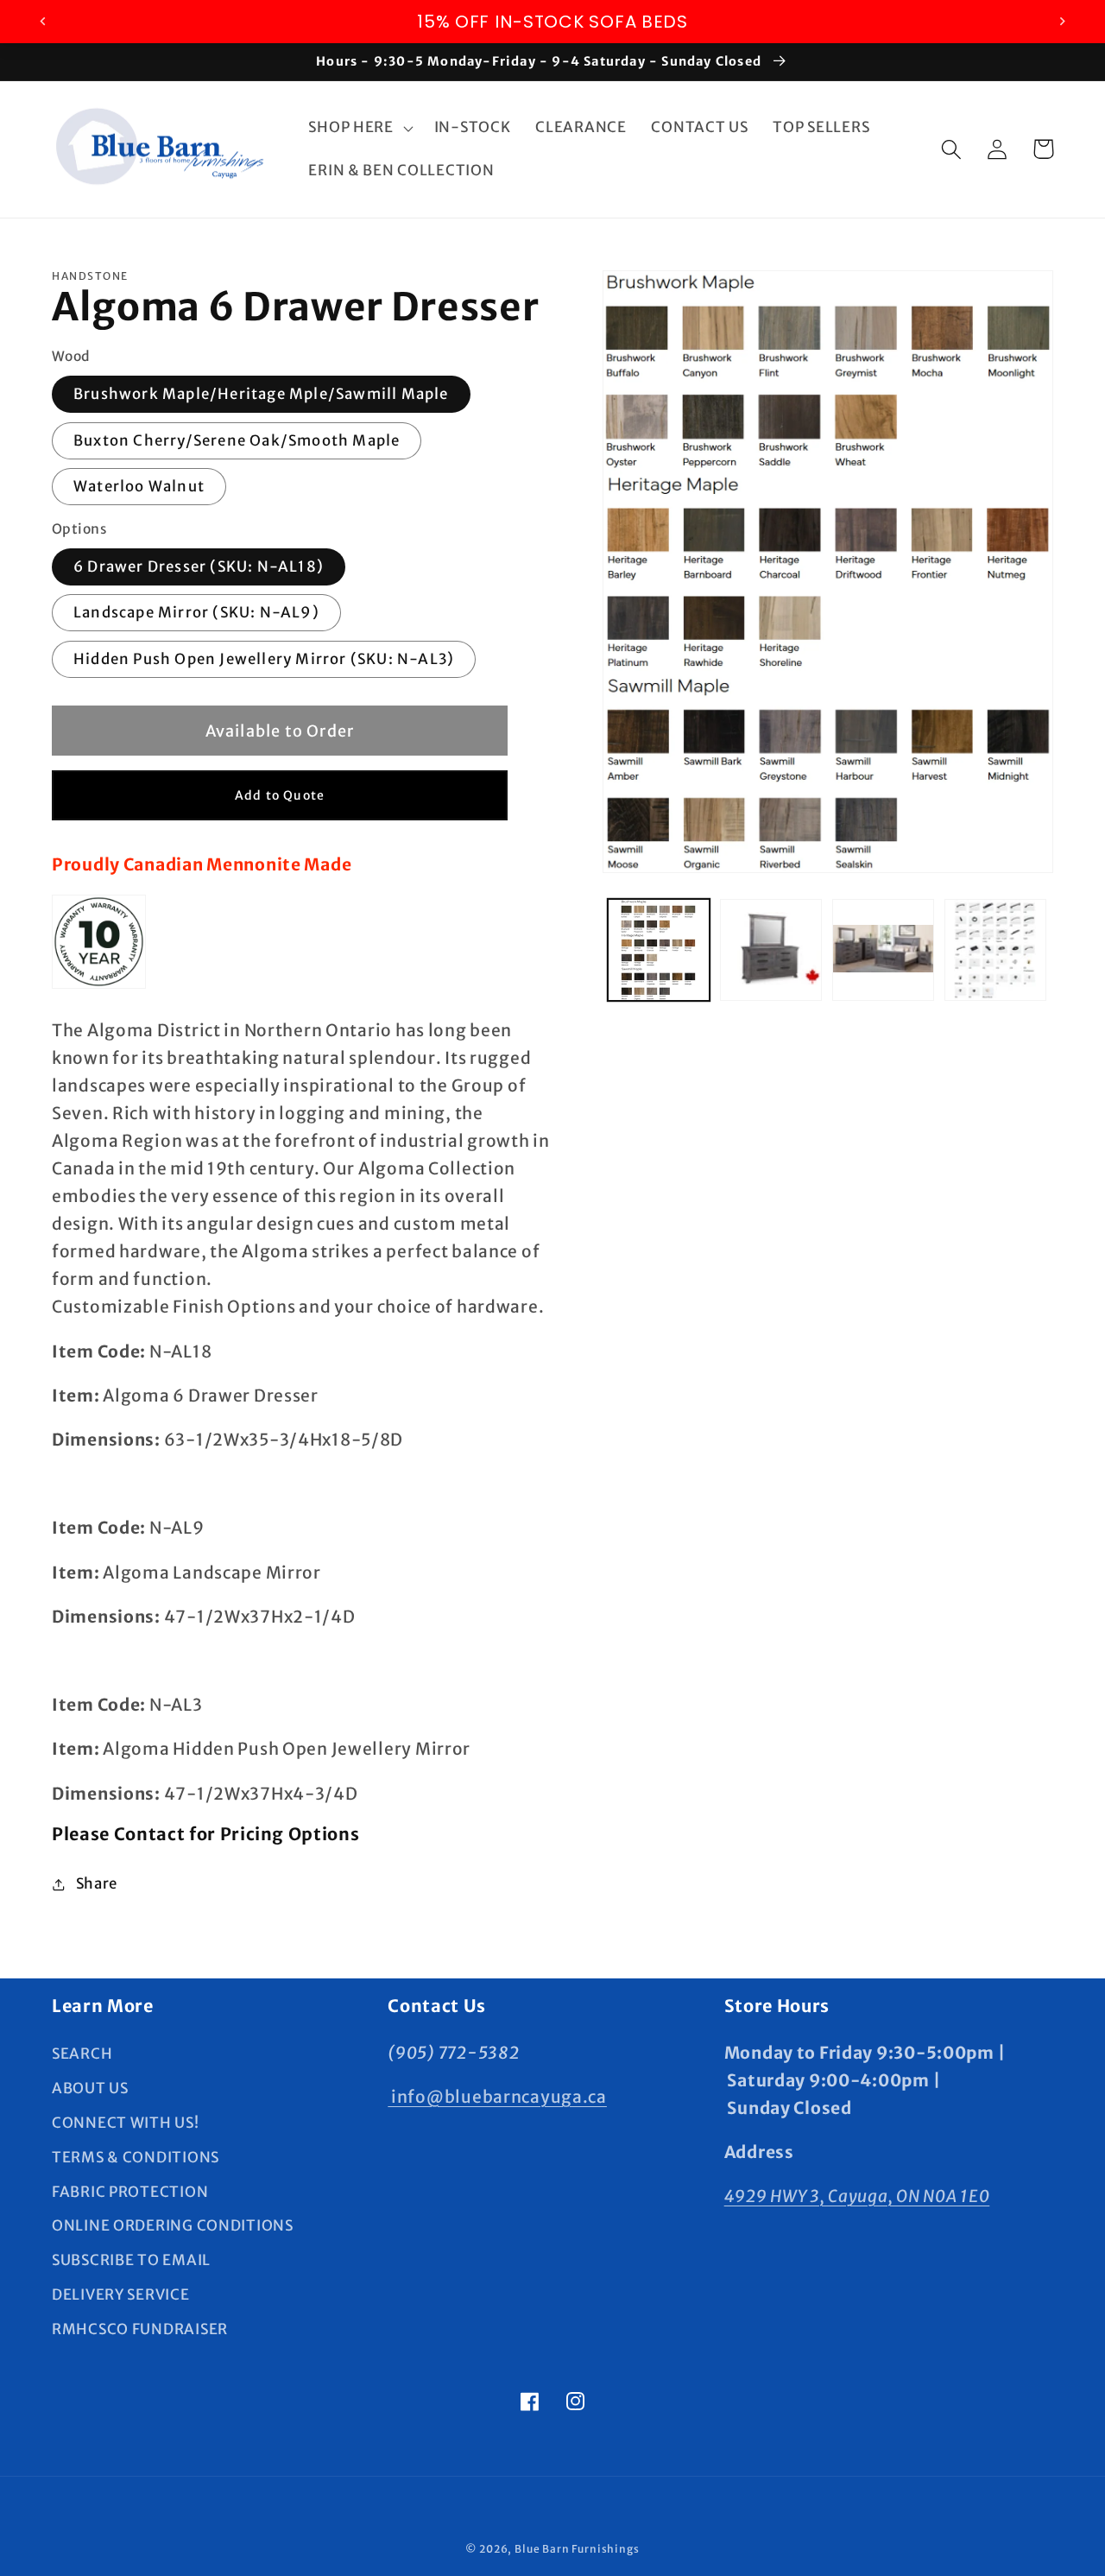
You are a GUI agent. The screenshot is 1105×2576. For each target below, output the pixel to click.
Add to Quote (280, 795)
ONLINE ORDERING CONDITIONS (173, 2225)
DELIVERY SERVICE (121, 2294)
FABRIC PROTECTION (130, 2192)
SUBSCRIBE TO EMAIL (131, 2260)
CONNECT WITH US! (126, 2123)
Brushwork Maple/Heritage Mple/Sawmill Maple (261, 394)
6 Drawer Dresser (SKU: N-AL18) (199, 566)
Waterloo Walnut (139, 486)
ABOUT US (90, 2088)
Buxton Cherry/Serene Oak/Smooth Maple (237, 440)
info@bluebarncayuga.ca (497, 2097)
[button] (359, 128)
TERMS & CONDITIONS (136, 2157)
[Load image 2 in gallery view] (771, 950)
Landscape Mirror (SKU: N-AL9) (196, 612)
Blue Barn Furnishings (577, 2549)
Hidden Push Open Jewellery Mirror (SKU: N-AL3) (264, 659)
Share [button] (97, 1883)
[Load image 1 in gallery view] (659, 950)
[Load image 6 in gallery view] (995, 950)
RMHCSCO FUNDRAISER (140, 2329)
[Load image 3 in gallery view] (883, 950)
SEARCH (82, 2054)
